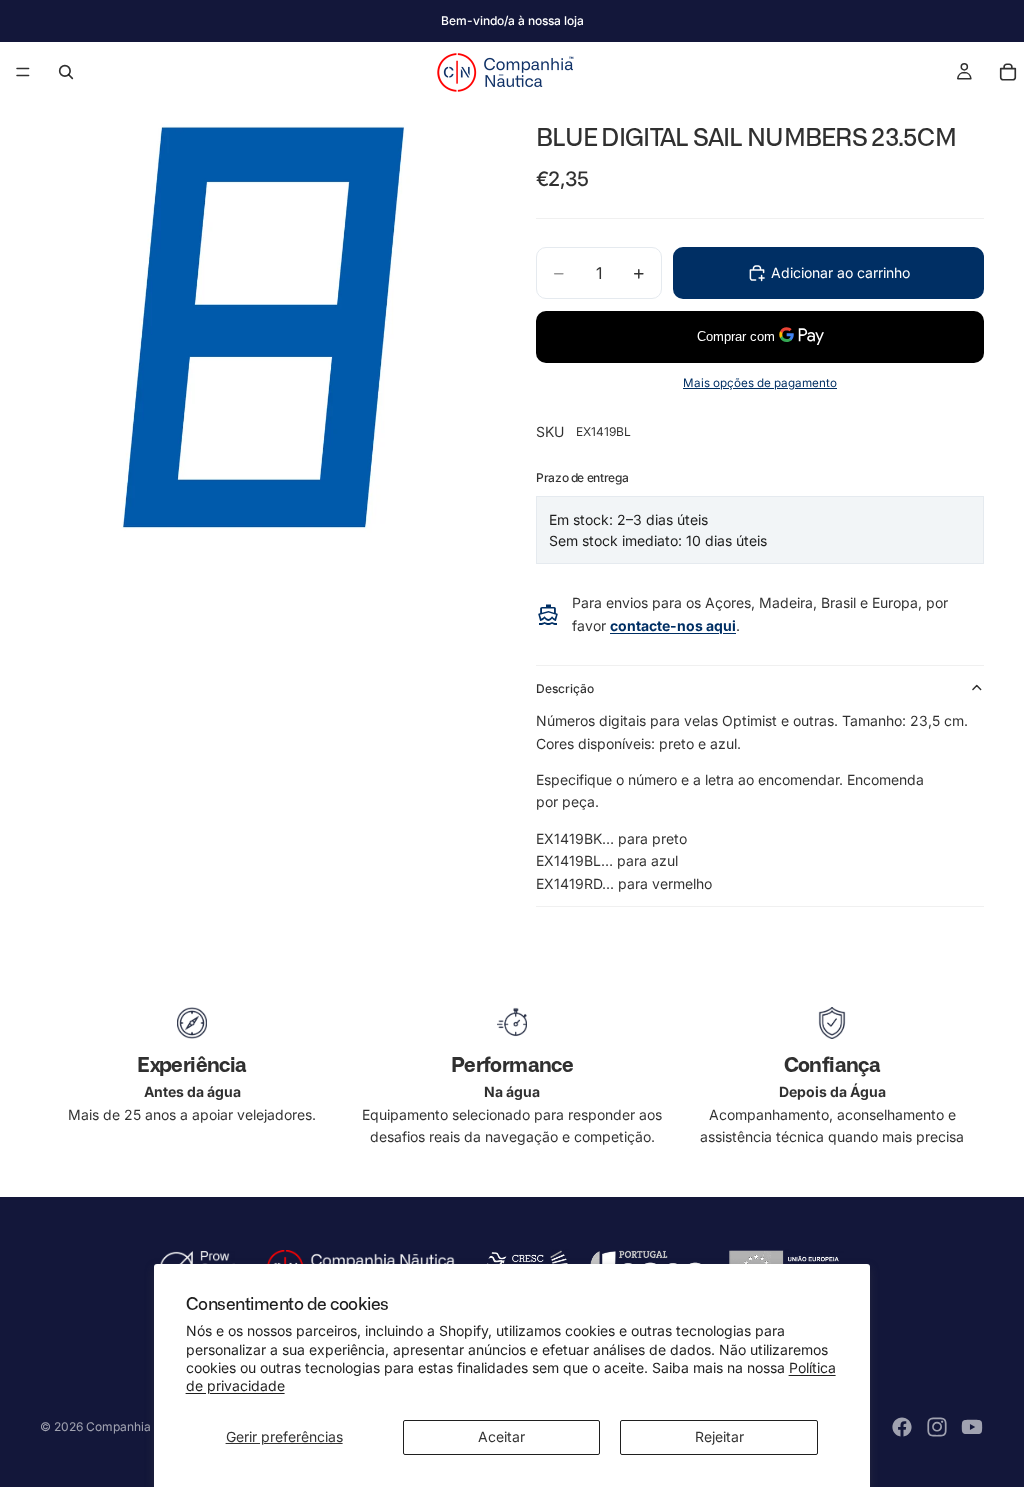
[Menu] (23, 72)
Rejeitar (719, 1436)
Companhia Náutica (142, 1426)
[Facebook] (902, 1427)
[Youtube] (972, 1427)
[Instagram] (937, 1427)
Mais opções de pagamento (760, 383)
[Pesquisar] (66, 72)
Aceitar (501, 1436)
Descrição (565, 688)
